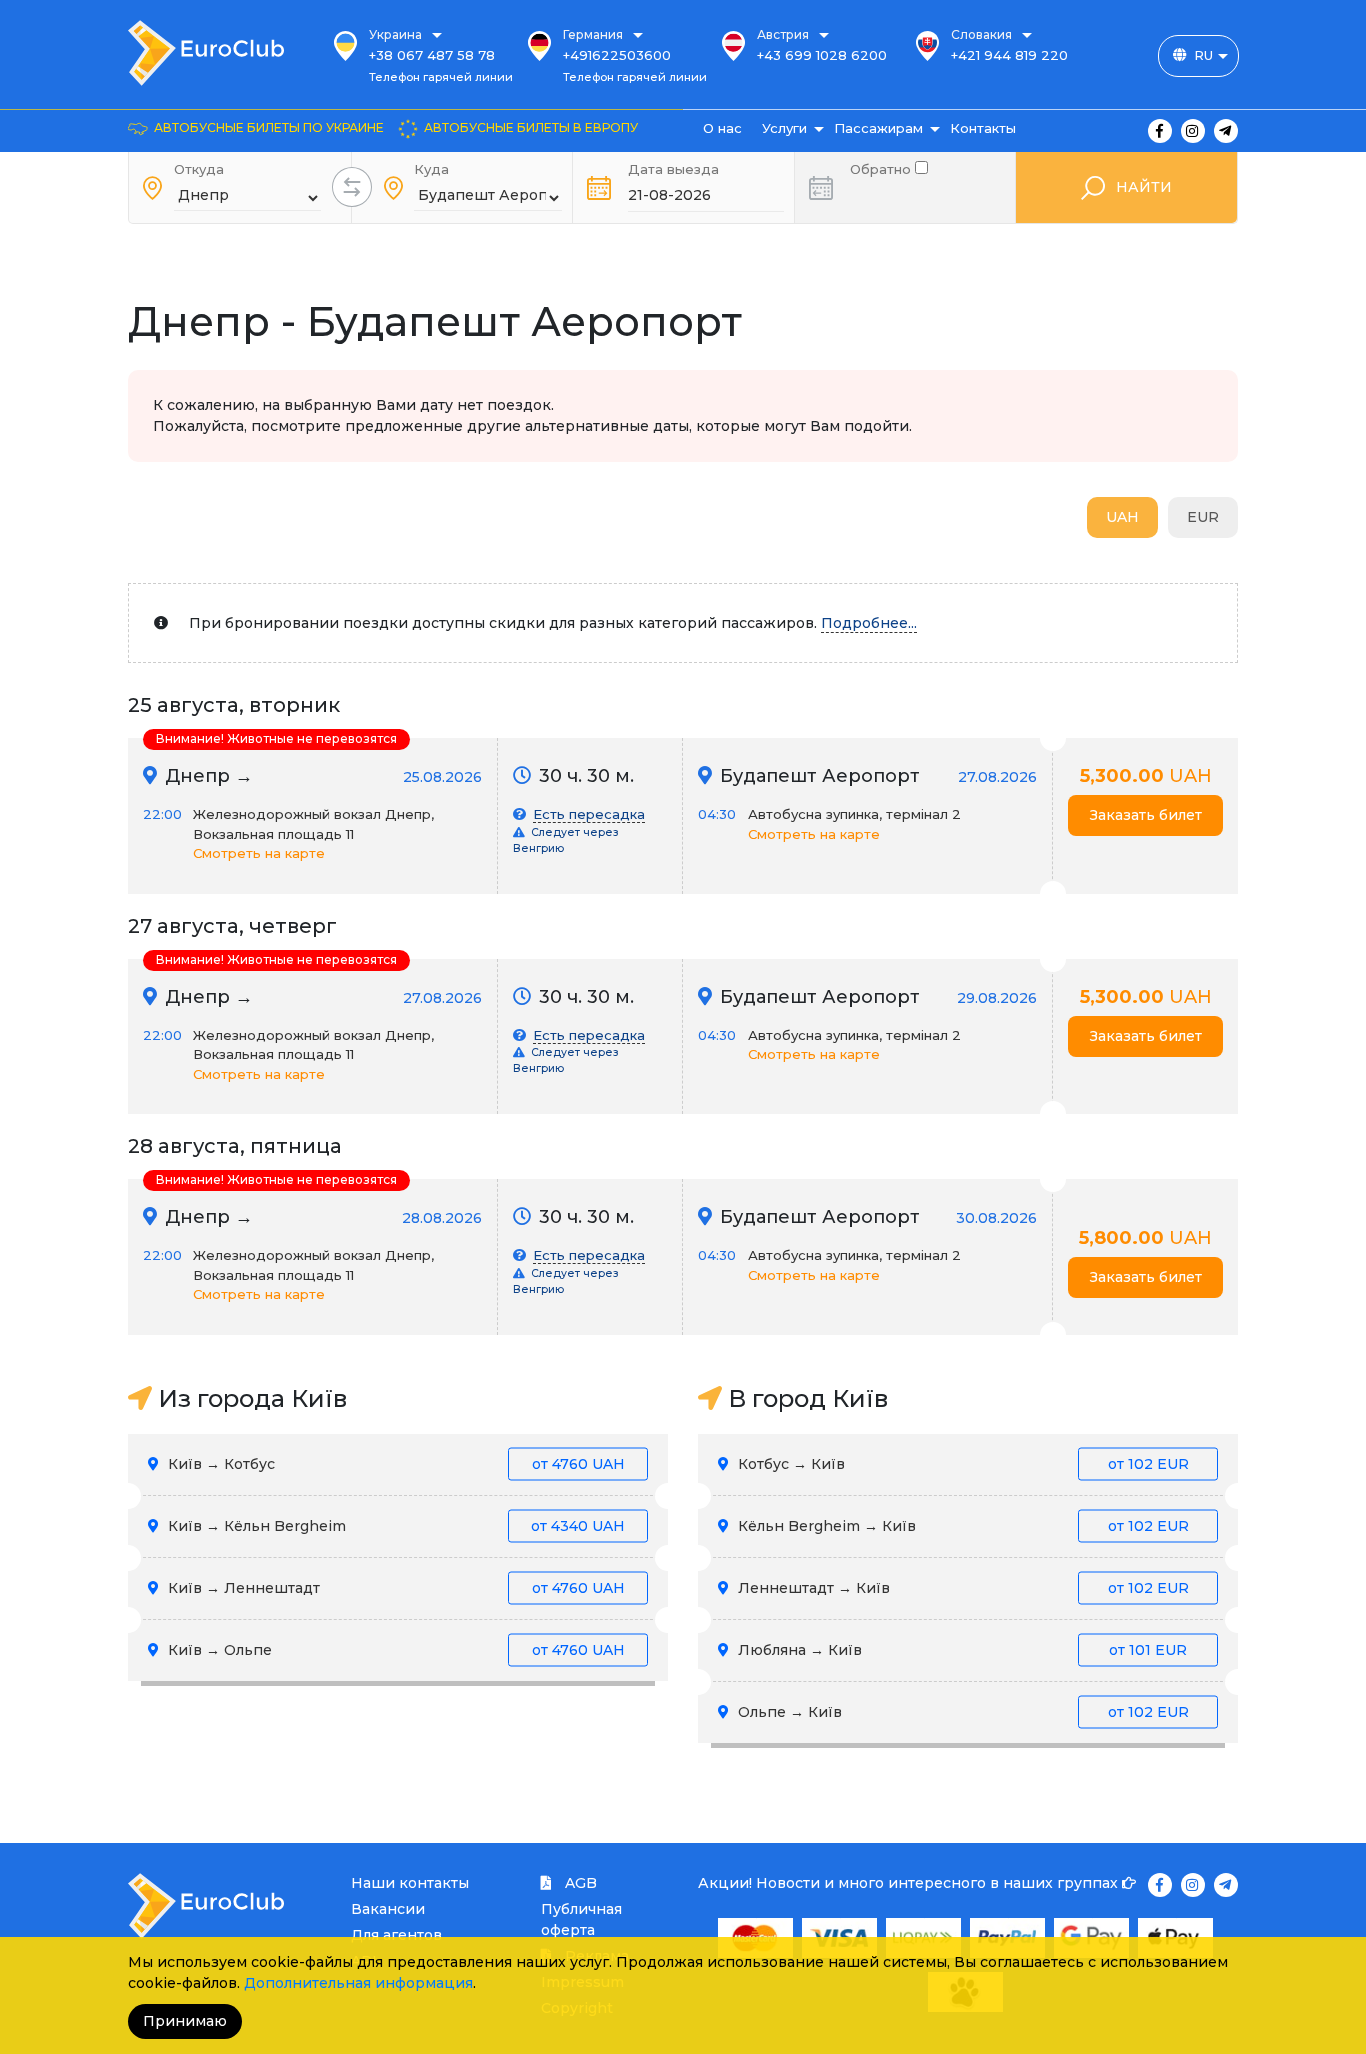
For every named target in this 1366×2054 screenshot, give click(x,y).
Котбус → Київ (961, 1464)
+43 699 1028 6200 (822, 55)
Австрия (783, 34)
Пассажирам (878, 128)
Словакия (981, 34)
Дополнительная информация (358, 1983)
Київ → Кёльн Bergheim (394, 1526)
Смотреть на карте (259, 853)
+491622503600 (617, 55)
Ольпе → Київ (961, 1712)
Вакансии (388, 1909)
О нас (722, 128)
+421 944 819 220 (1009, 55)
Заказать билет (1146, 815)
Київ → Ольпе (394, 1650)
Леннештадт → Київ (961, 1588)
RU (1203, 55)
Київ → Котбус (394, 1464)
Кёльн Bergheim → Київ (961, 1526)
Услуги (784, 128)
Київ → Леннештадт (394, 1588)
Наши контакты (410, 1883)
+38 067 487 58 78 (432, 55)
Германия (593, 34)
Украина (395, 34)
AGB (579, 1883)
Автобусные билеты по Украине (269, 127)
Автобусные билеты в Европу (531, 127)
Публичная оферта (581, 1919)
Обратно (882, 167)
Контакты (983, 128)
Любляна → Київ (960, 1650)
